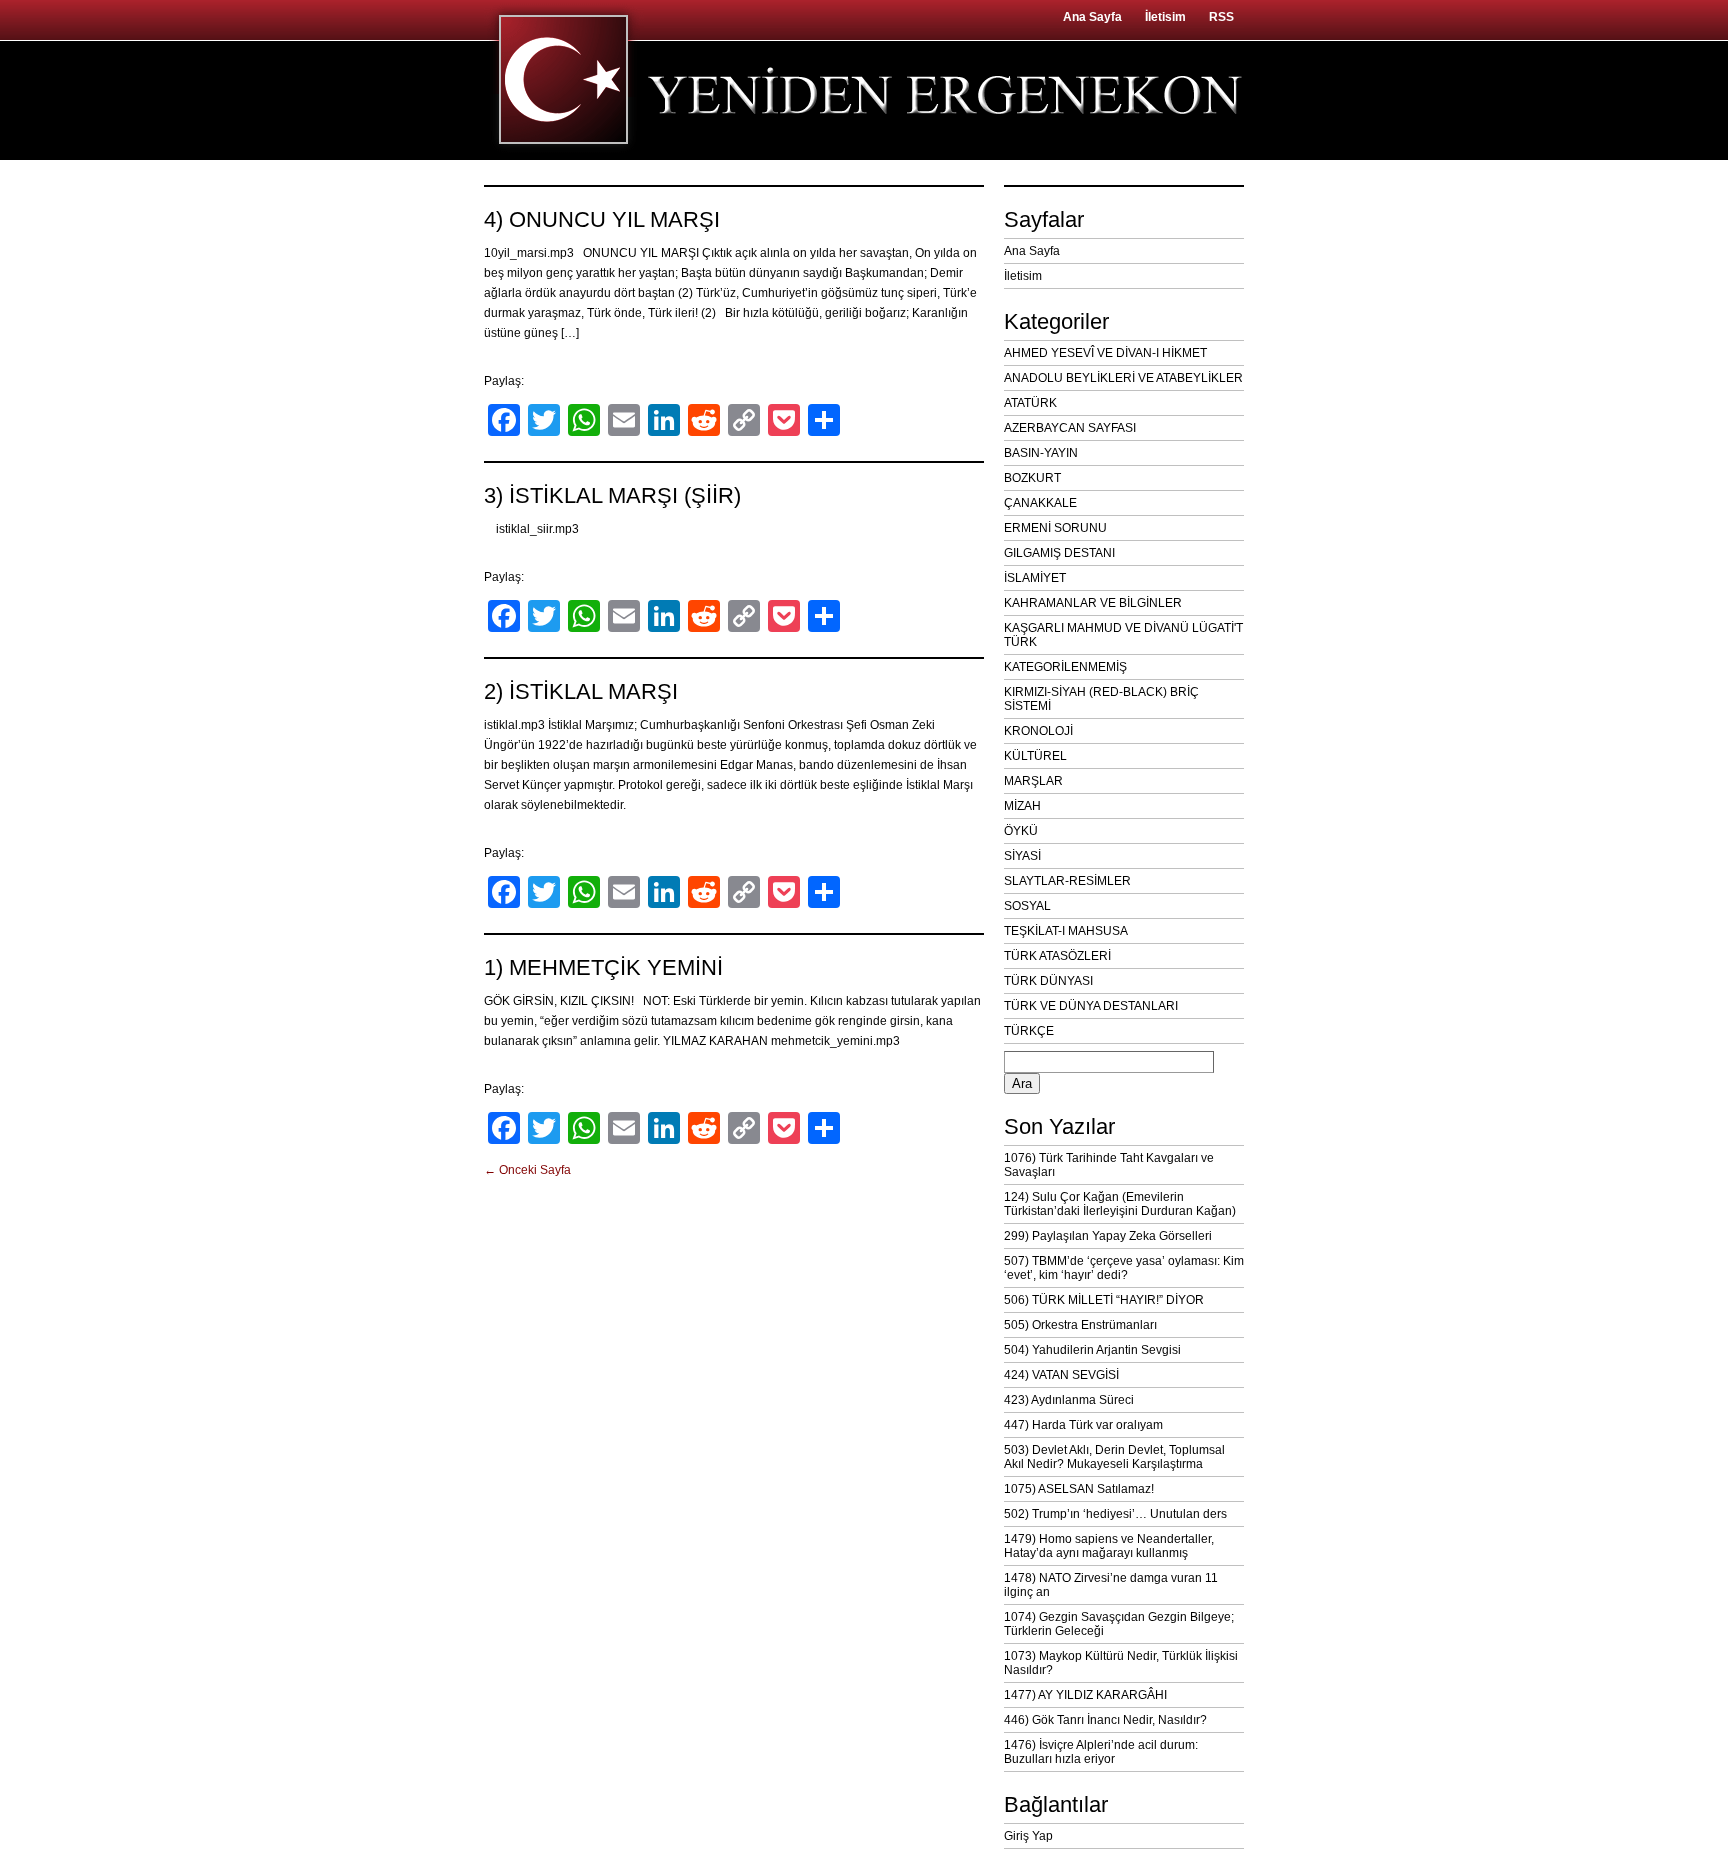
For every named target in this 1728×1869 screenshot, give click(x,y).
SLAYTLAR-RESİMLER (1067, 881)
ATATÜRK (1030, 403)
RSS (1221, 17)
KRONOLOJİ (1038, 731)
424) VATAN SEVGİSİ (1061, 1375)
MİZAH (1022, 806)
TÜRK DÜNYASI (1048, 981)
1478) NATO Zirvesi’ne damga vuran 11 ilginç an (1111, 1585)
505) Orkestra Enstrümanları (1080, 1325)
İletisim (1165, 17)
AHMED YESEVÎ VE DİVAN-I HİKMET (1105, 353)
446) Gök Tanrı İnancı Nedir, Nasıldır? (1105, 1720)
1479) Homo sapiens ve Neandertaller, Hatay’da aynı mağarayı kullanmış (1109, 1546)
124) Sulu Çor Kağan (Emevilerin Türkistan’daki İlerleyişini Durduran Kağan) (1120, 1204)
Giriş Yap (1028, 1836)
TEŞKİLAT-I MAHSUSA (1066, 931)
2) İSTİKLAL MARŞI (581, 691)
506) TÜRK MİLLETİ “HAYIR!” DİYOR (1104, 1300)
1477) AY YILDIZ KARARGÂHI (1085, 1695)
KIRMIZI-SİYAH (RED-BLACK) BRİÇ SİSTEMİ (1101, 699)
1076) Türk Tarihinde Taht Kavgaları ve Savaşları (1109, 1165)
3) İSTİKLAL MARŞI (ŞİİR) (612, 495)
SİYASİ (1022, 856)
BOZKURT (1032, 478)
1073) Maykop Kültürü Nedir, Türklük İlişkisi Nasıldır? (1121, 1663)
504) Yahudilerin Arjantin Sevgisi (1092, 1350)
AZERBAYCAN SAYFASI (1070, 428)
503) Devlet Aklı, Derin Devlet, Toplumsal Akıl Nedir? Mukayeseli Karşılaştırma (1114, 1457)
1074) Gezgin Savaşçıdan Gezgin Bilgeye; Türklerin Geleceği (1119, 1624)
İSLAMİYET (1035, 578)
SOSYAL (1027, 906)
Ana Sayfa (1092, 17)
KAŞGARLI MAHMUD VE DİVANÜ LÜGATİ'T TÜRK (1123, 635)
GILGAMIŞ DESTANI (1059, 553)
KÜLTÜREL (1035, 756)
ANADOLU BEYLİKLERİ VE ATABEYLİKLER (1123, 378)
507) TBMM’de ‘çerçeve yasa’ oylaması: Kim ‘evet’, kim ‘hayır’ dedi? (1124, 1268)
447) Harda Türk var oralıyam (1083, 1425)
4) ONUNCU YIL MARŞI (602, 219)
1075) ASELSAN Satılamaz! (1079, 1489)
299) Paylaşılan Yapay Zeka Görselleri (1108, 1236)
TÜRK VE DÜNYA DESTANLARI (1091, 1006)
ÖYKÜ (1021, 831)
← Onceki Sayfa (527, 1170)
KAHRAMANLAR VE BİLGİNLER (1093, 603)
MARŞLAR (1033, 781)
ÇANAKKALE (1040, 503)
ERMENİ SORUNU (1055, 528)
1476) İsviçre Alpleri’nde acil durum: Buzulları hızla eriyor (1101, 1752)
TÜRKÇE (1029, 1031)
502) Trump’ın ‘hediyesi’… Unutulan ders (1115, 1514)
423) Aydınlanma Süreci (1069, 1400)
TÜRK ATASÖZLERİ (1057, 956)
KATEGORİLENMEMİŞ (1065, 667)
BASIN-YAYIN (1041, 453)
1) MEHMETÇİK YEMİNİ (603, 967)
